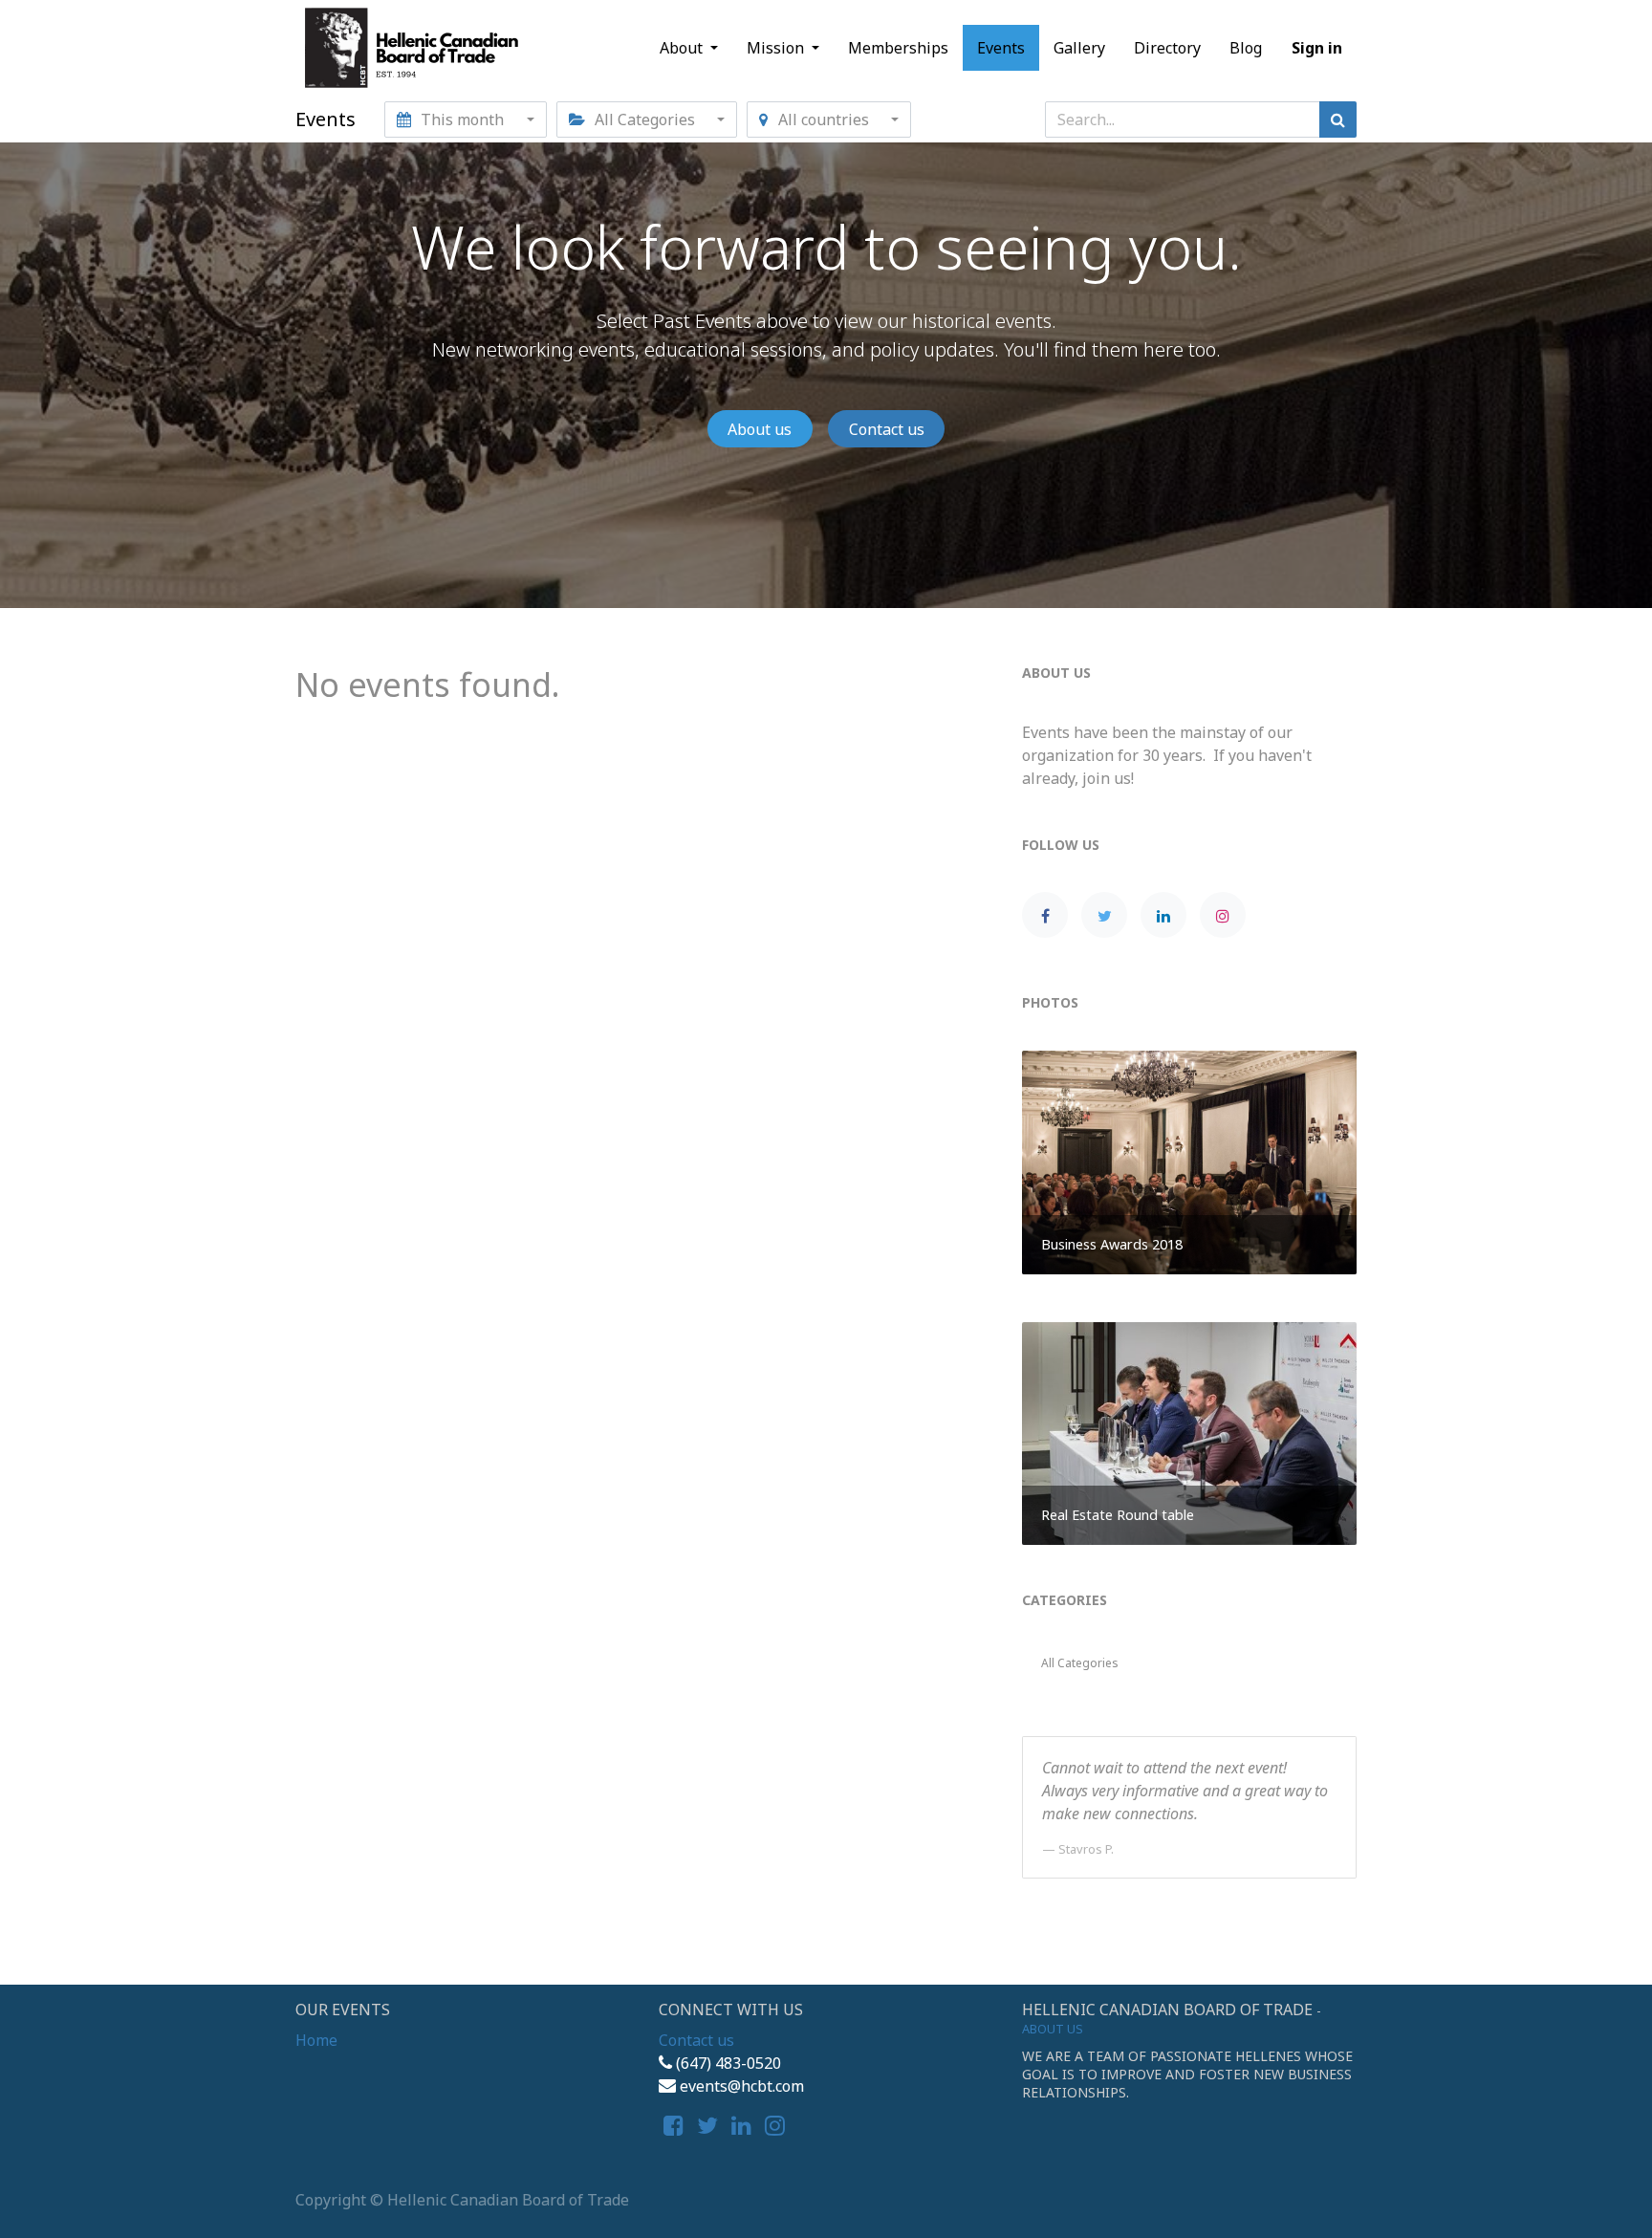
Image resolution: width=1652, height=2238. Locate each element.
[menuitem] (898, 48)
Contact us (887, 429)
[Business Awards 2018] (1189, 1161)
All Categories (1080, 1663)
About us (760, 429)
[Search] (1338, 120)
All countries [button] (824, 120)
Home (316, 2040)
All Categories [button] (645, 120)
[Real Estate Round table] (1189, 1432)
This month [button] (462, 120)
